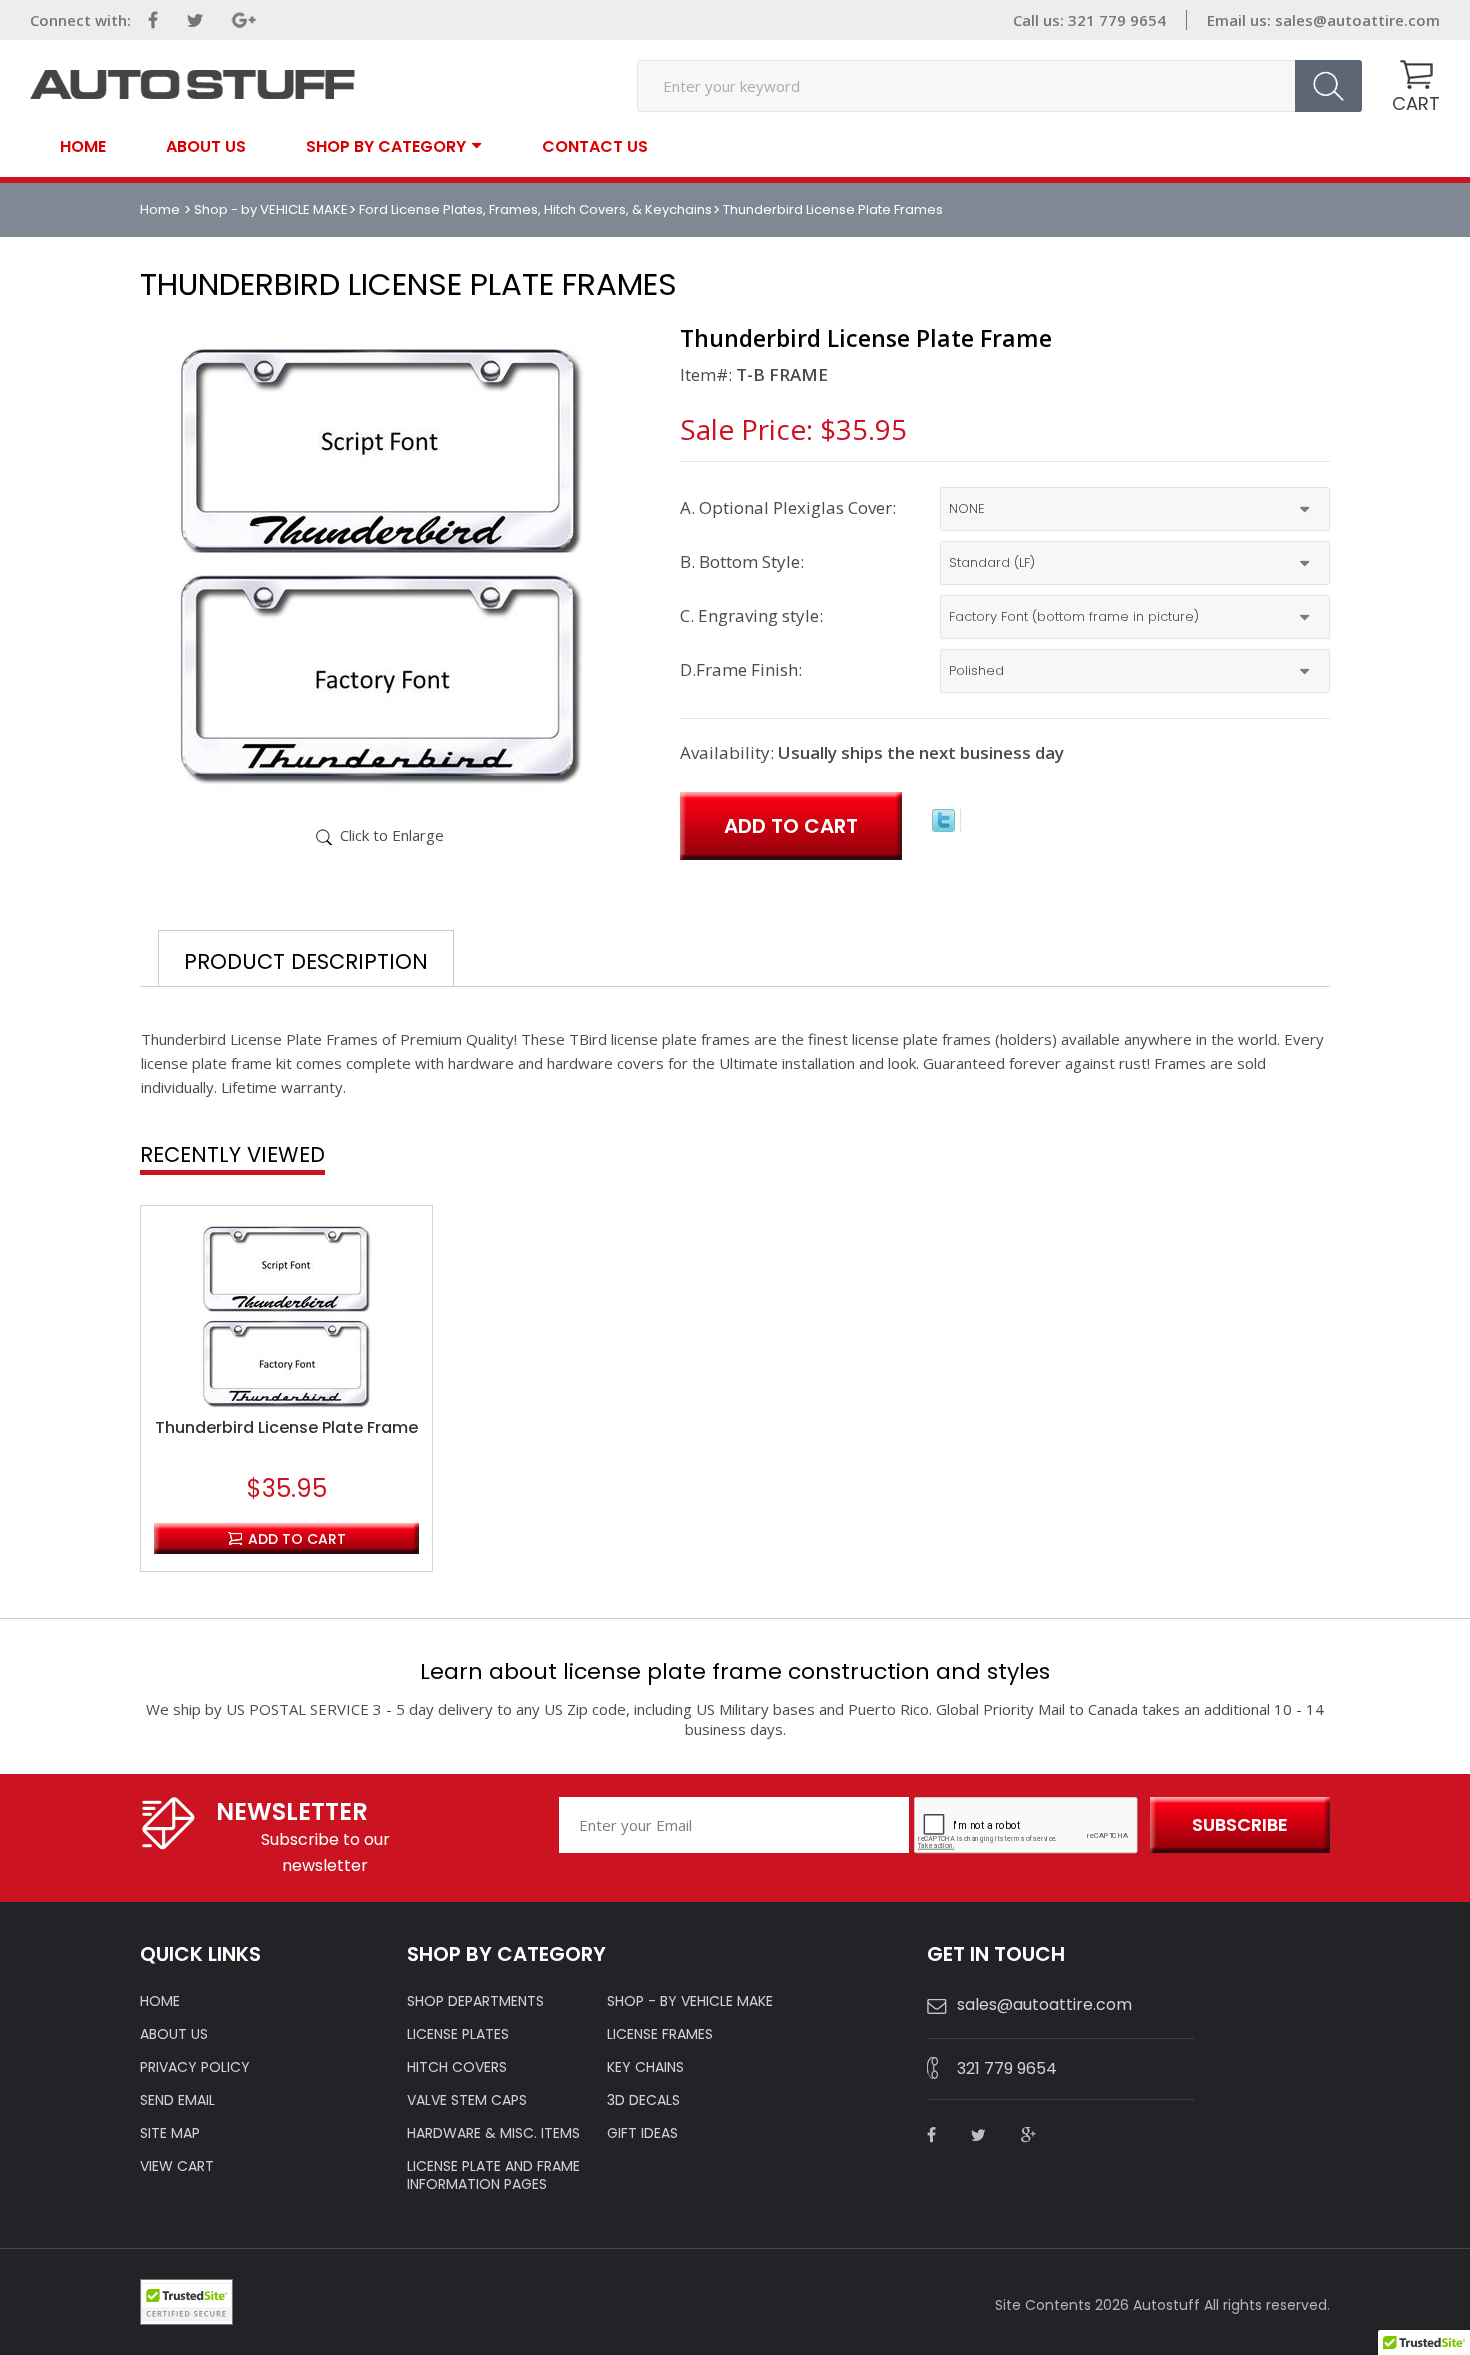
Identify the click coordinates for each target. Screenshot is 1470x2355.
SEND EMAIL (177, 2100)
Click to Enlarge (392, 835)
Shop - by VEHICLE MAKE (271, 209)
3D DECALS (643, 2100)
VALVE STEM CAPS (467, 2100)
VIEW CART (177, 2166)
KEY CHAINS (645, 2067)
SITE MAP (170, 2133)
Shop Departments (475, 2001)
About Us (206, 147)
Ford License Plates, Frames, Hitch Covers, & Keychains (535, 209)
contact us (595, 147)
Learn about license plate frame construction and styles (735, 1671)
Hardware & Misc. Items (493, 2133)
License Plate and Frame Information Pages (493, 2175)
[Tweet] (943, 826)
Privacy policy (195, 2067)
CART (1416, 103)
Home (83, 147)
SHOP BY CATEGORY (386, 145)
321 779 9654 (1007, 2068)
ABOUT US (174, 2034)
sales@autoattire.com (1357, 20)
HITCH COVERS (457, 2067)
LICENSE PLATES (458, 2034)
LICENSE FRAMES (660, 2034)
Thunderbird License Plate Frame (286, 1428)
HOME (160, 2001)
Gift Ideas (642, 2133)
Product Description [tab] (306, 961)
